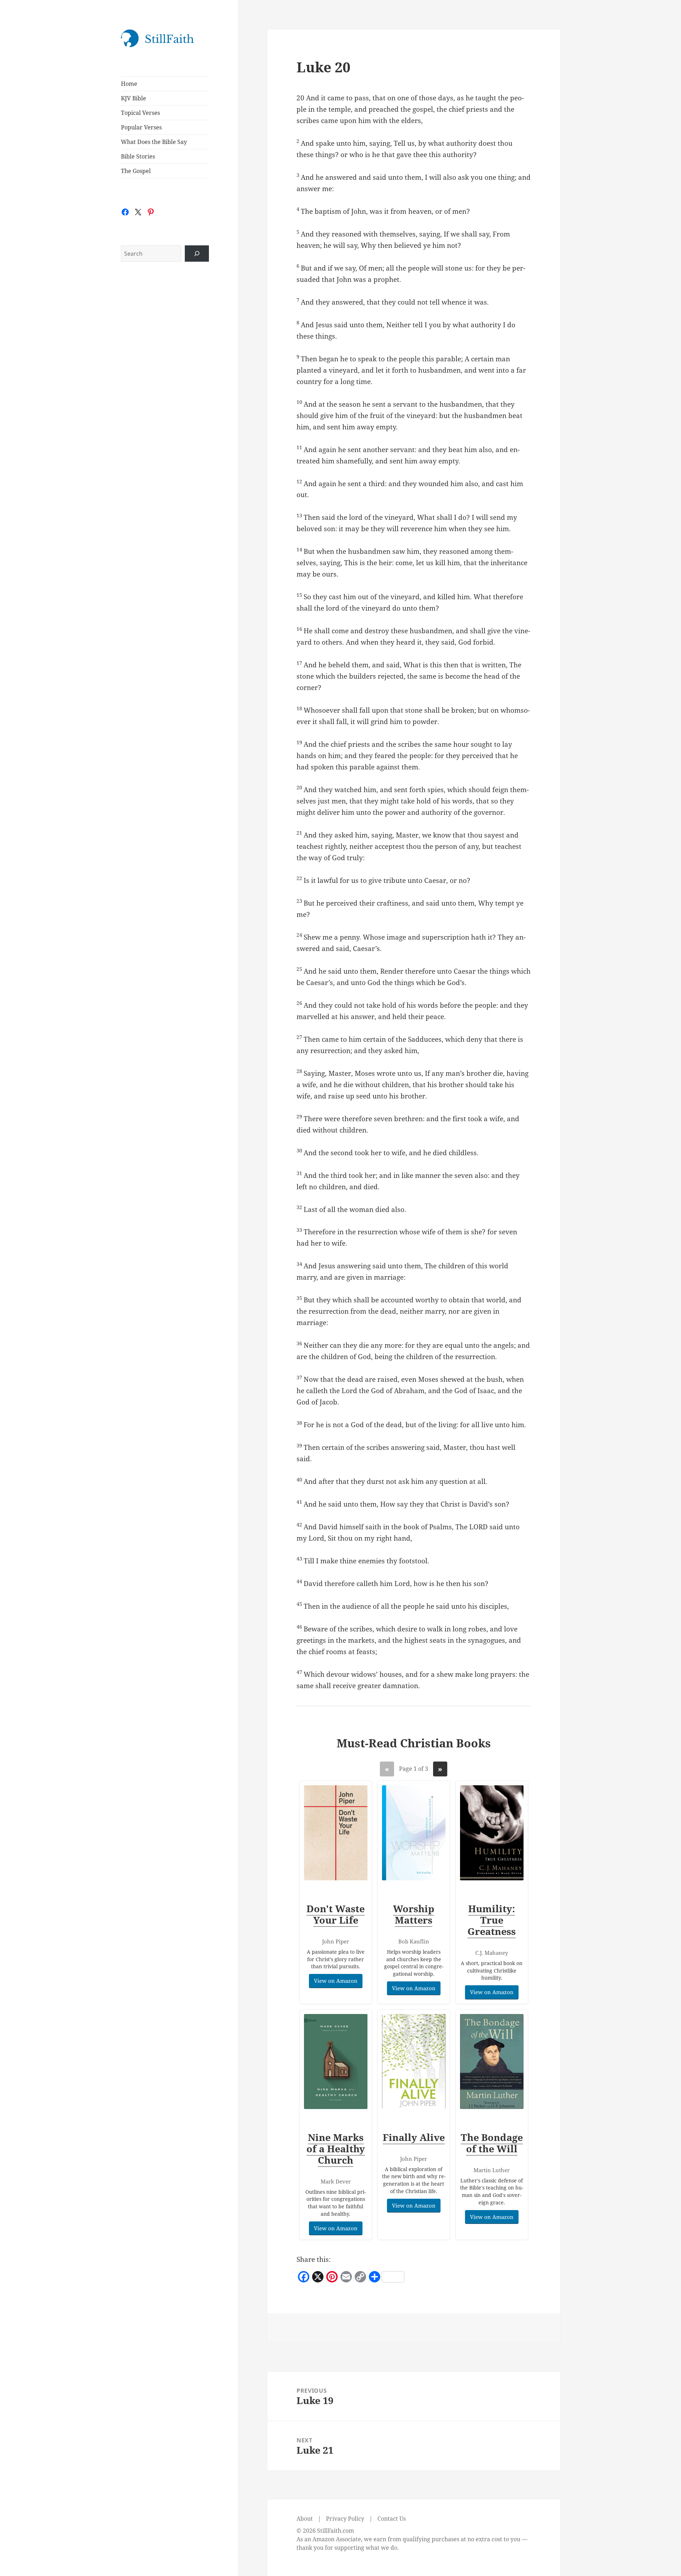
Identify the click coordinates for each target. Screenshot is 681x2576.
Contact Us (392, 2519)
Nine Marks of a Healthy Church (336, 2149)
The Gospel (136, 171)
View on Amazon (336, 1981)
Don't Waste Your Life (336, 1914)
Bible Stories (138, 156)
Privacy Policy (345, 2519)
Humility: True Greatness (492, 1920)
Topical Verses (140, 113)
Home (129, 84)
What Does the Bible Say (154, 142)
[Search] (197, 254)
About (305, 2519)
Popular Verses (141, 127)
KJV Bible (134, 98)
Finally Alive (414, 2137)
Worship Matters (414, 1914)
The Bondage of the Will (492, 2143)
